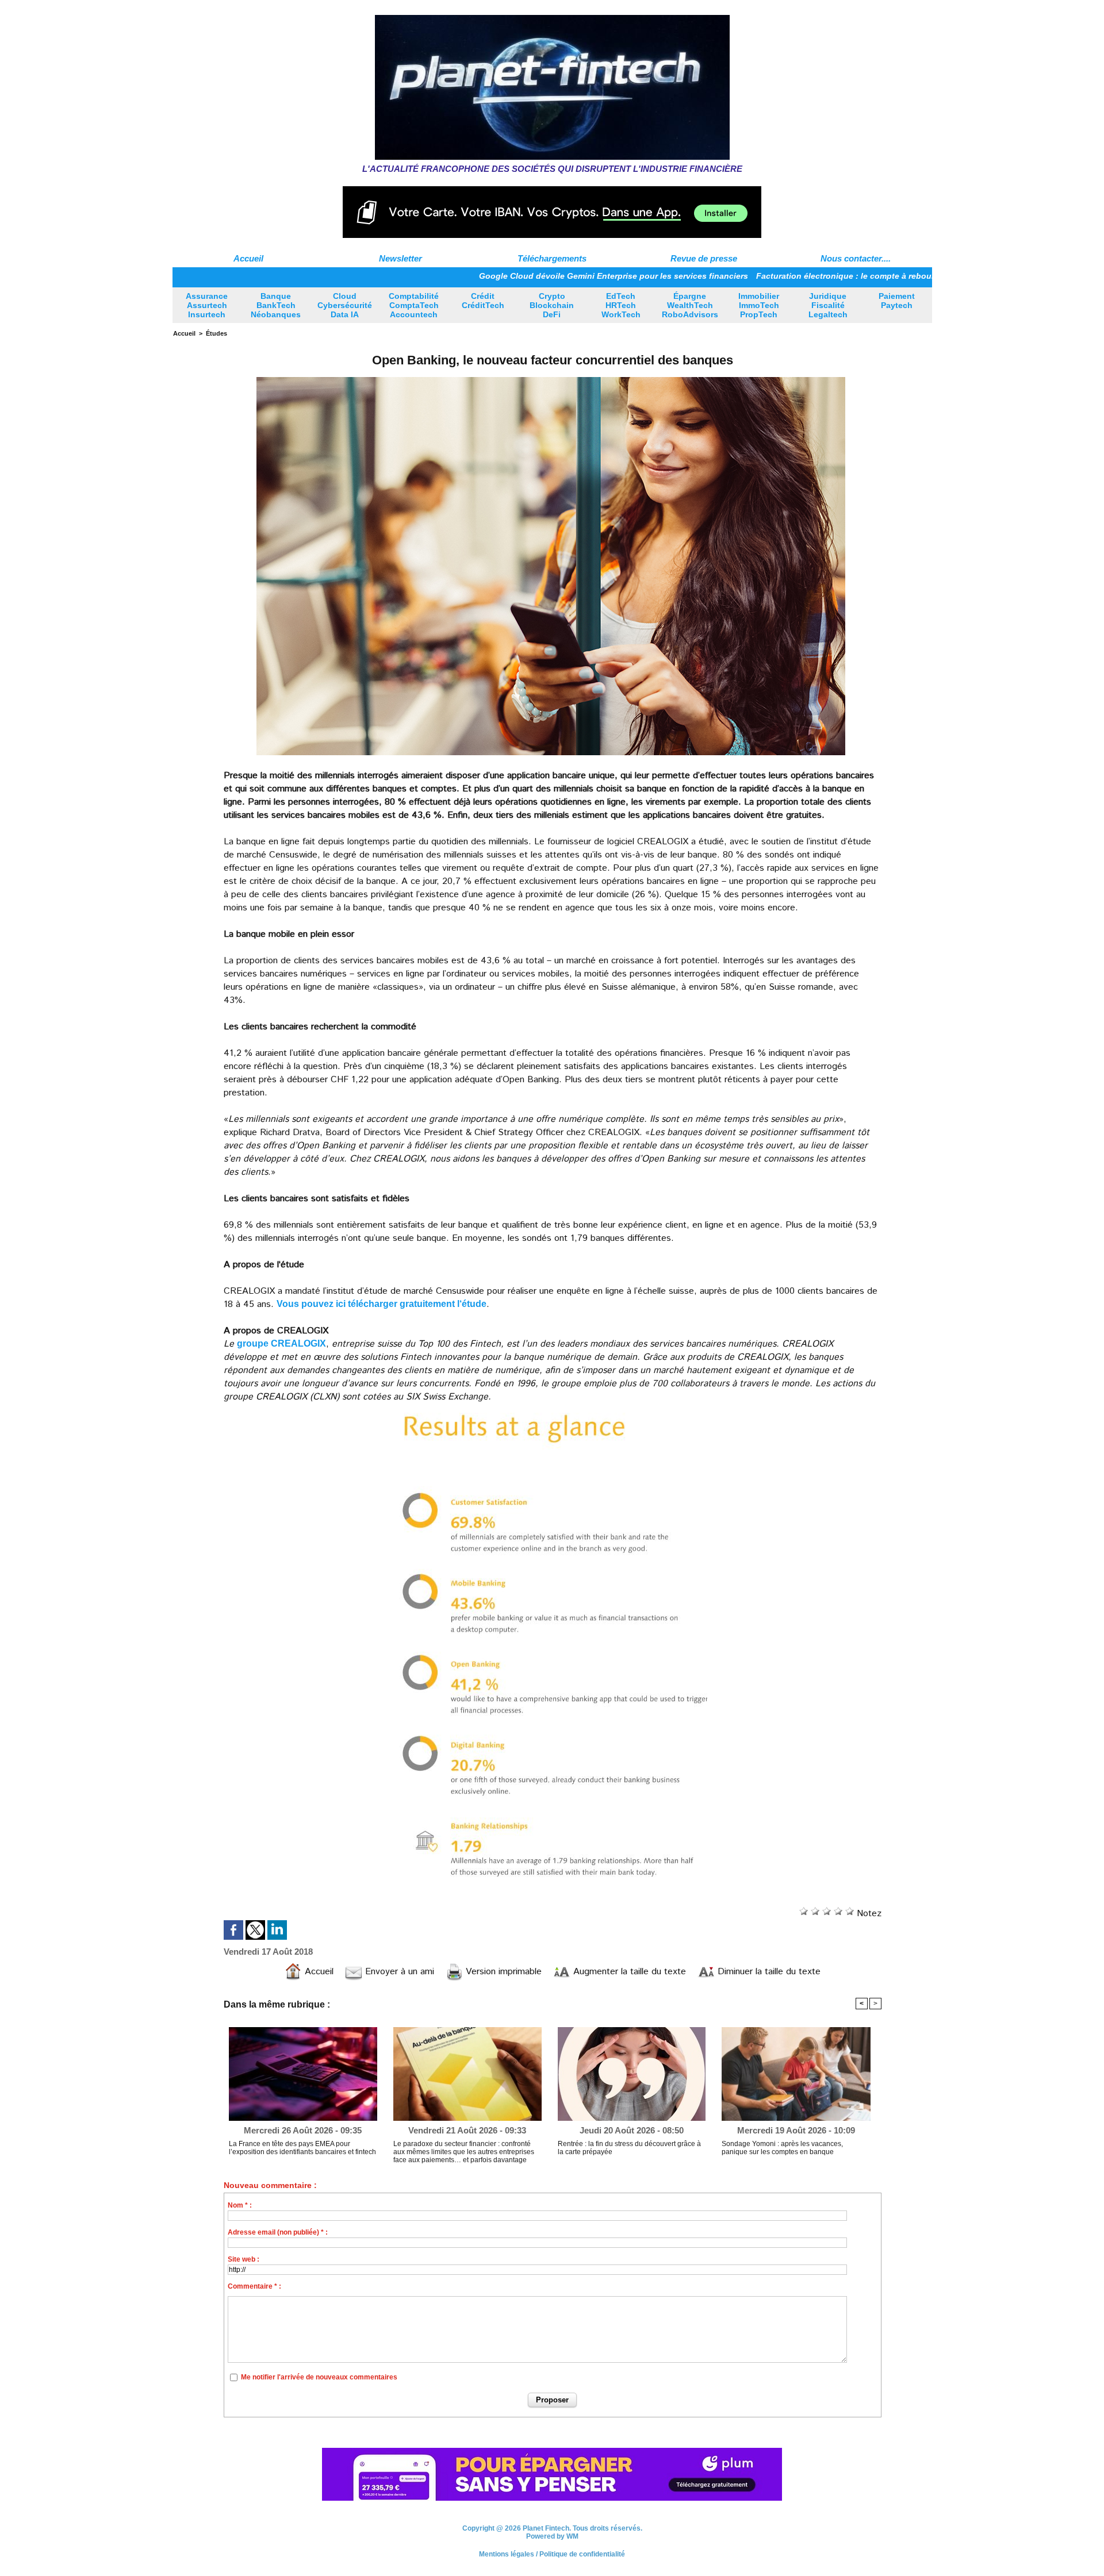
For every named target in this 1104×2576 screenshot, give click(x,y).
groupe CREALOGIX (281, 1343)
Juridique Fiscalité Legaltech (828, 305)
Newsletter (400, 258)
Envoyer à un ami (398, 1972)
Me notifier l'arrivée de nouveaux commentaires (319, 2377)
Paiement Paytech (897, 301)
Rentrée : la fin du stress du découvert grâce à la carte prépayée (629, 2148)
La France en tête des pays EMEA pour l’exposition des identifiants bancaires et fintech (302, 2148)
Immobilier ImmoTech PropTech (759, 305)
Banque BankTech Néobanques (276, 305)
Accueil (248, 258)
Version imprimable (502, 1972)
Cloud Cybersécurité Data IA (345, 305)
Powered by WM (552, 2543)
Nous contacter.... (856, 258)
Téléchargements (552, 258)
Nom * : (240, 2205)
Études (216, 333)
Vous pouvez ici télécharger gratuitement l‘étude (382, 1304)
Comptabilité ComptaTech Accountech (414, 305)
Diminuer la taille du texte (768, 1972)
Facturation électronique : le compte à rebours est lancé (773, 276)
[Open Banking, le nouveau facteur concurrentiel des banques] (551, 378)
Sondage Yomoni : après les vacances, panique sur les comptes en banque (782, 2148)
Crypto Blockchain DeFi (552, 305)
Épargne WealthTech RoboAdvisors (690, 305)
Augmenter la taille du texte (628, 1972)
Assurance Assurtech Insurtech (207, 305)
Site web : (244, 2259)
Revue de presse (704, 258)
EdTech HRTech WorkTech (621, 305)
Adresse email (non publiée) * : (278, 2232)
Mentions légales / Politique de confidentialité (552, 2560)
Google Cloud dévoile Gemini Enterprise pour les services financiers (520, 276)
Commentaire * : (254, 2286)
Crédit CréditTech (483, 301)
